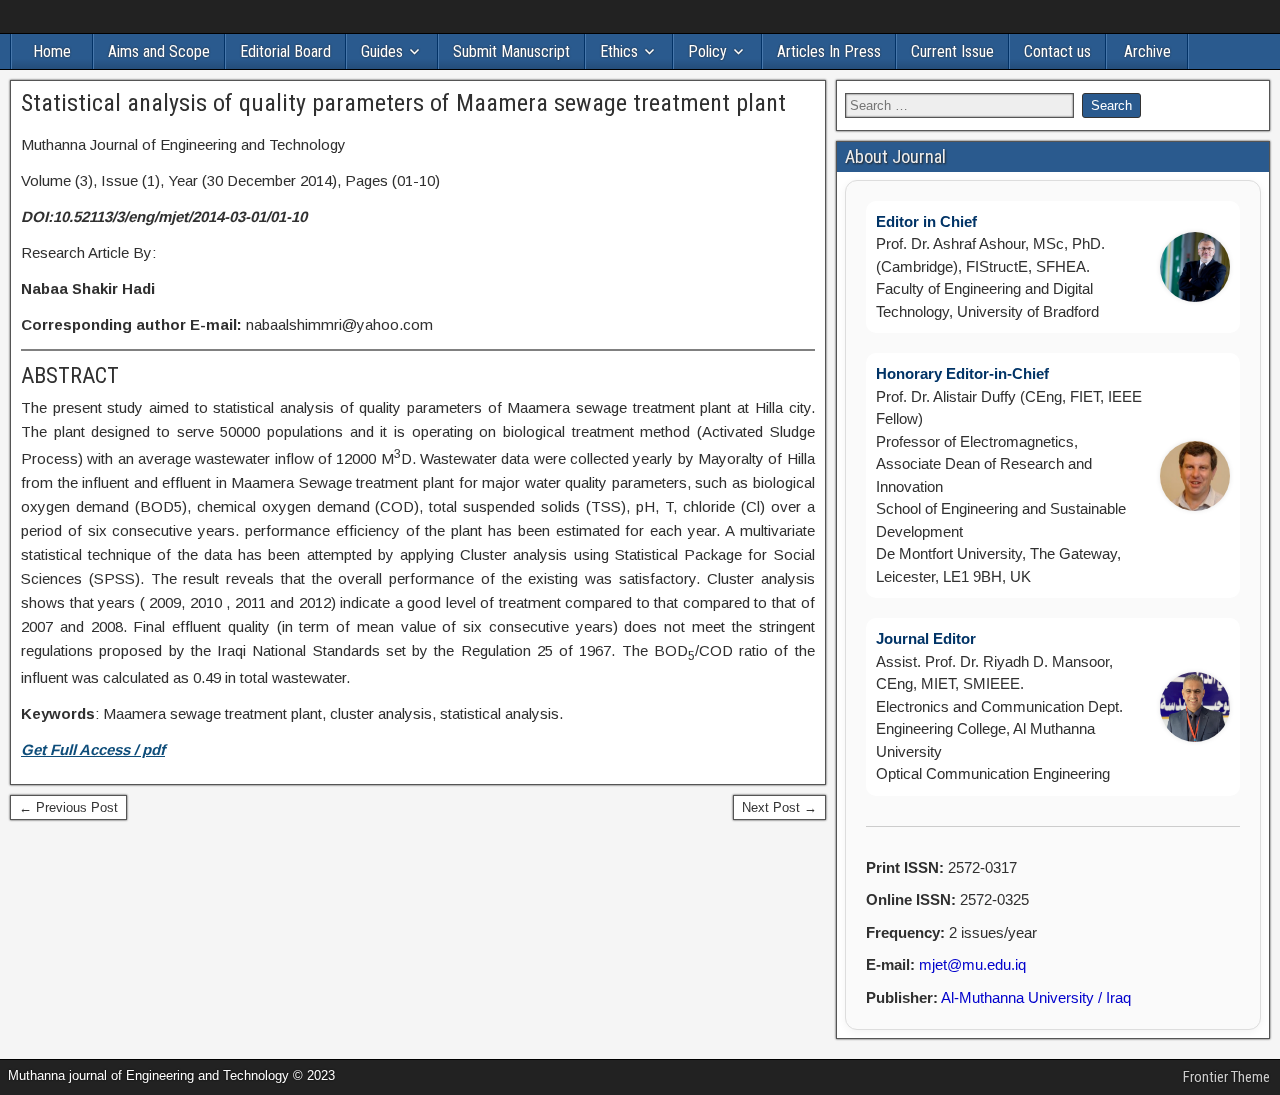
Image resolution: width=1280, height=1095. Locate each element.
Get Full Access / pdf (93, 749)
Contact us (1057, 51)
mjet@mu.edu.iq (972, 964)
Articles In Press (829, 51)
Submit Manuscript (511, 51)
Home (52, 51)
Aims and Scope (159, 51)
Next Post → (779, 807)
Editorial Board (285, 51)
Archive (1147, 51)
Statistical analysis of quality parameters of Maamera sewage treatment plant (403, 103)
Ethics (619, 51)
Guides (382, 51)
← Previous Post (68, 807)
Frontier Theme (1226, 1077)
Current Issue (952, 51)
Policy (707, 51)
